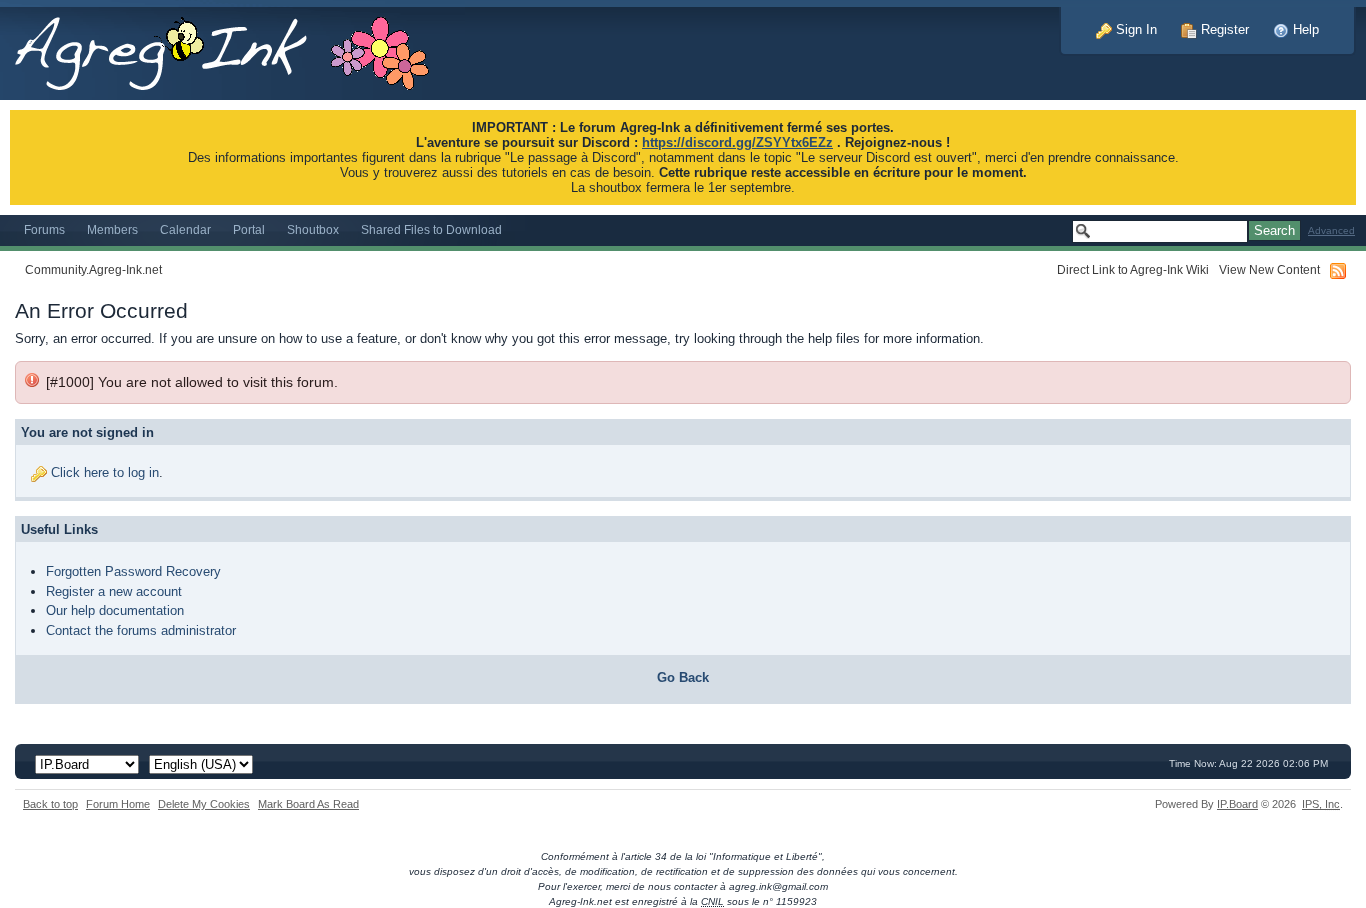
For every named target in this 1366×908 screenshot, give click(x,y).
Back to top (50, 804)
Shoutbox (313, 229)
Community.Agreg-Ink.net (93, 269)
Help (1304, 29)
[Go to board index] (232, 48)
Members (112, 229)
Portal (249, 229)
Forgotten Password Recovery (133, 571)
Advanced (1331, 230)
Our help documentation (115, 610)
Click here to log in (105, 472)
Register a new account (114, 591)
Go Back (683, 677)
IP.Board (1237, 804)
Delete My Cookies (204, 804)
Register (1223, 29)
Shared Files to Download (431, 229)
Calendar (185, 229)
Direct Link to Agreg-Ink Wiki (1133, 269)
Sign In (1134, 29)
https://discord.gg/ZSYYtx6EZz (737, 142)
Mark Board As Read (308, 804)
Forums (44, 229)
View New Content (1269, 269)
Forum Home (118, 804)
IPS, (1321, 804)
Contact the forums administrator (141, 630)
